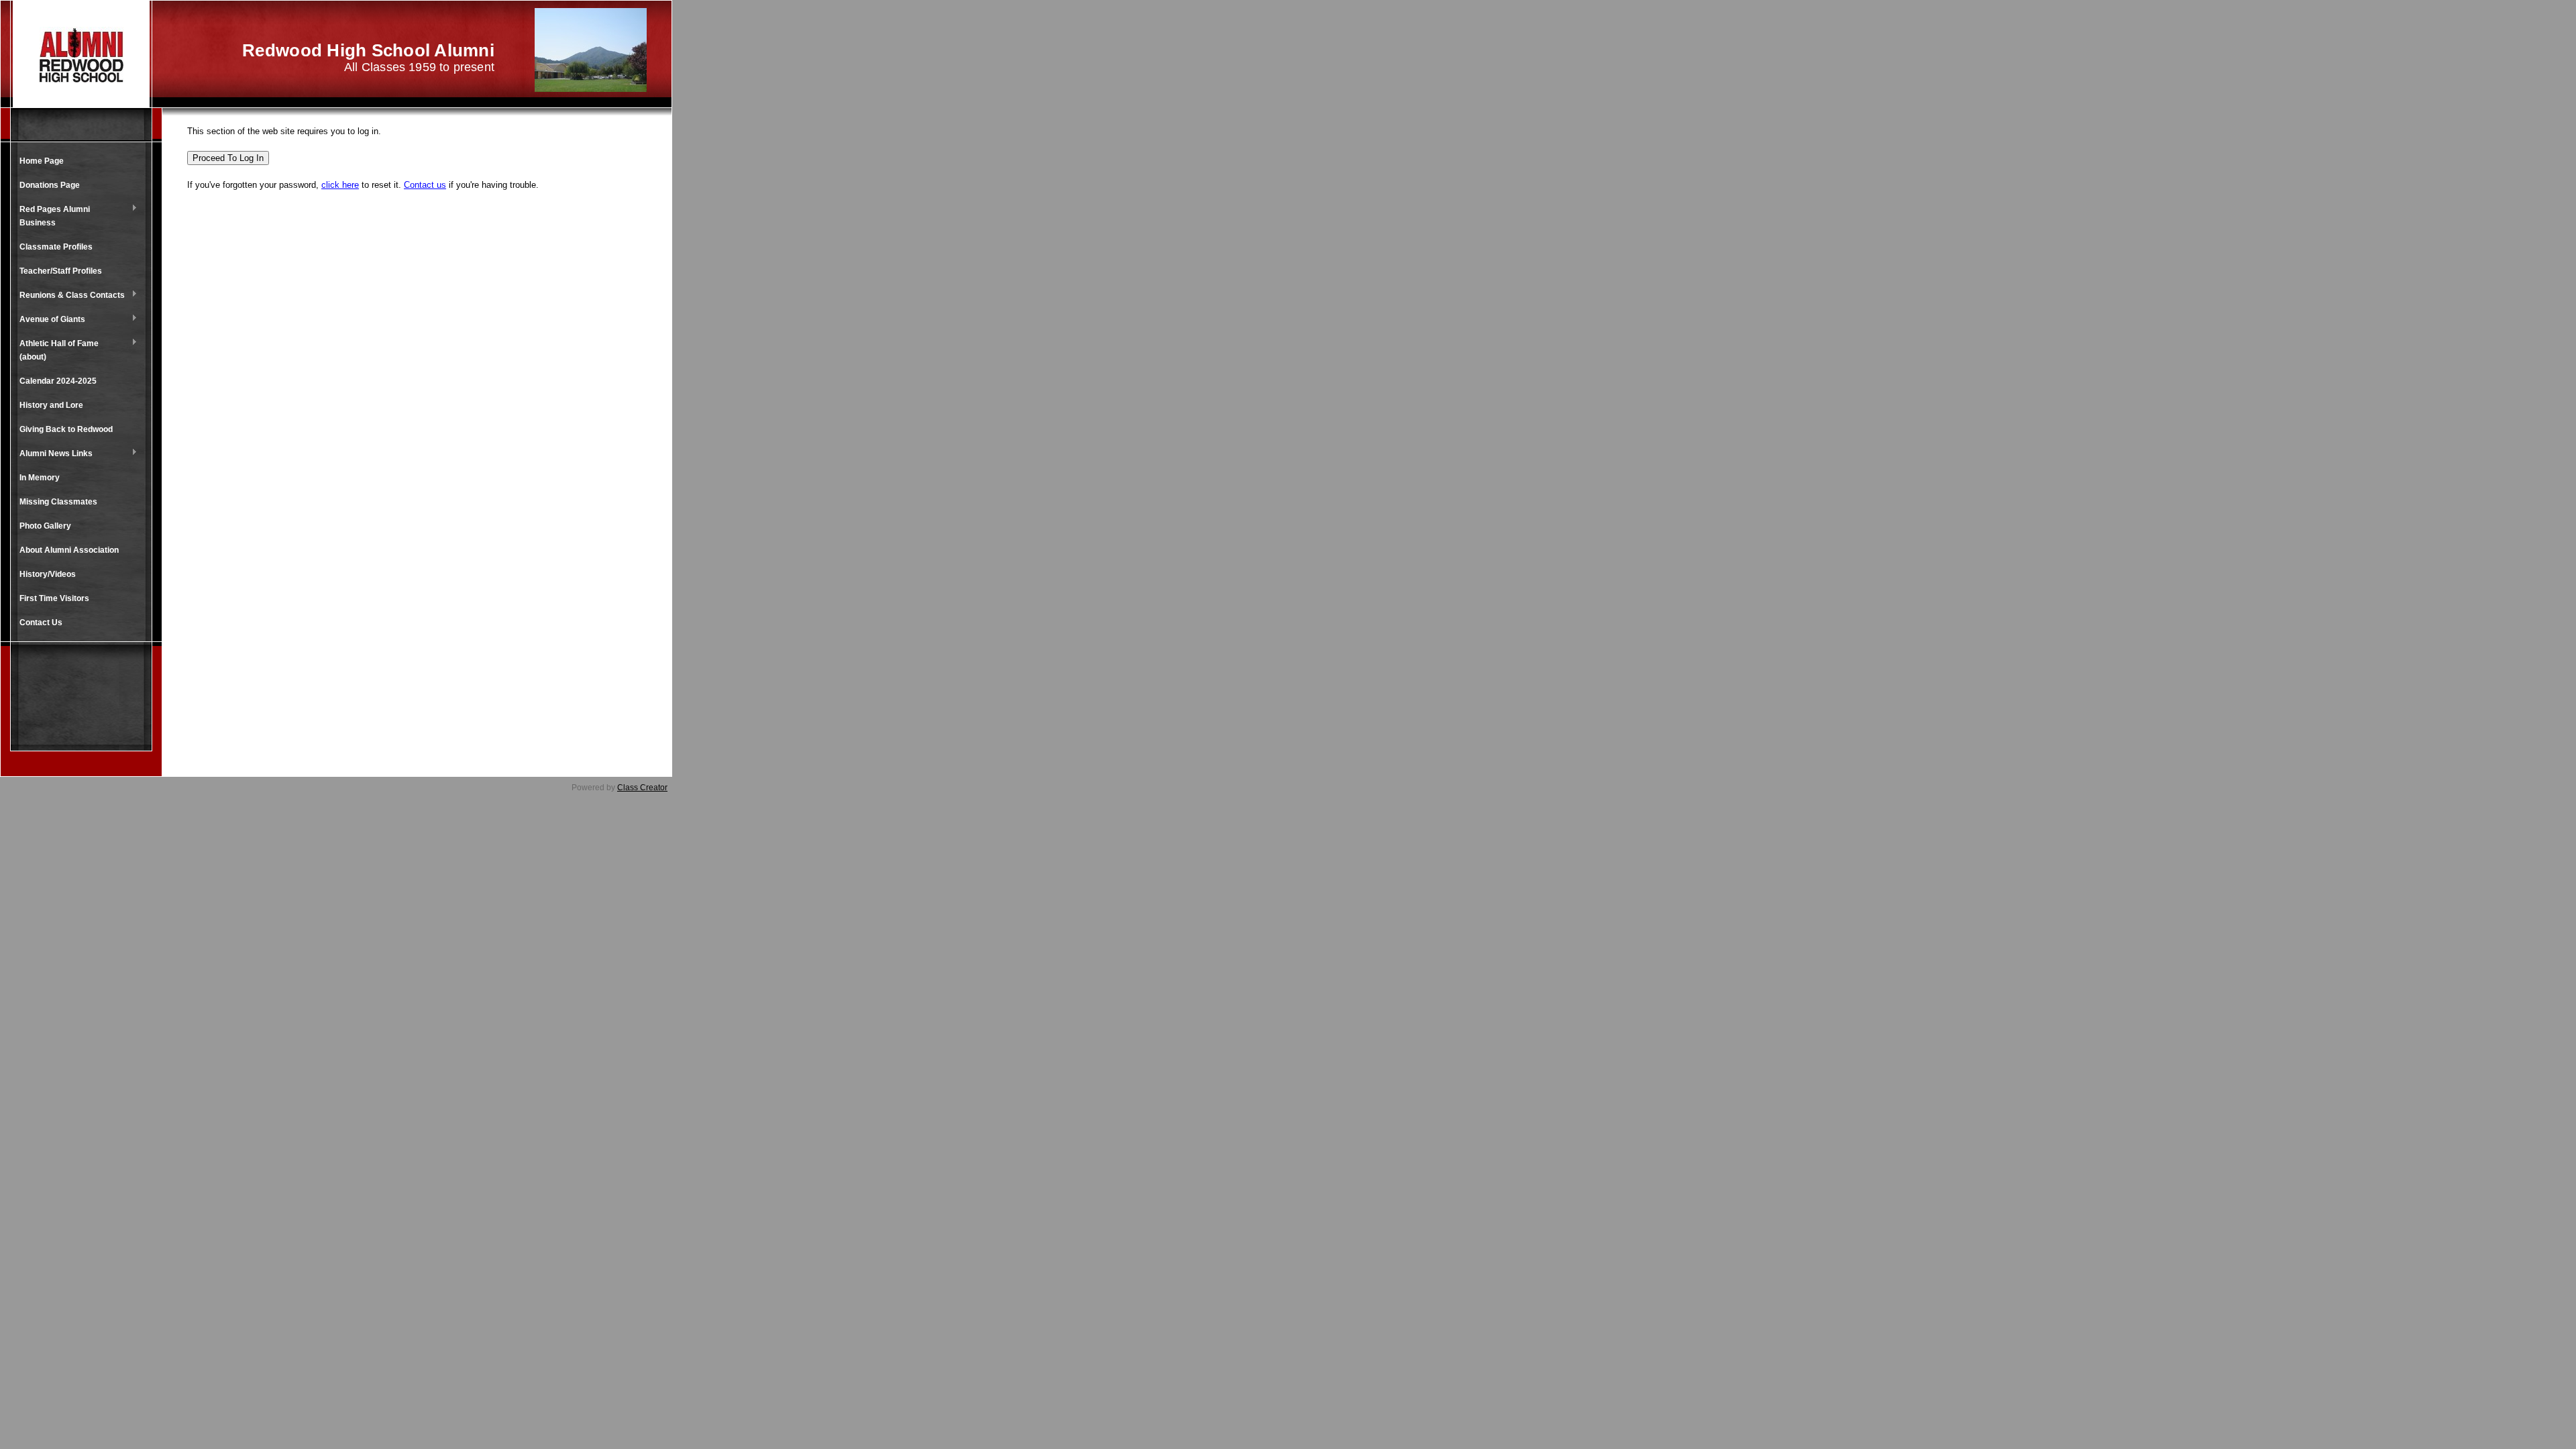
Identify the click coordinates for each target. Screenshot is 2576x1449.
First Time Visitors (54, 598)
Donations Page (50, 185)
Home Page (42, 161)
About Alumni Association (69, 550)
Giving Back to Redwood (66, 429)
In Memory (40, 478)
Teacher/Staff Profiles (61, 271)
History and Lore (51, 405)
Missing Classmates (58, 502)
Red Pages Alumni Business (51, 216)
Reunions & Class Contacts (69, 296)
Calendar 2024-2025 (58, 381)
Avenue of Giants (49, 320)
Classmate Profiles (56, 247)
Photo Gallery (45, 526)
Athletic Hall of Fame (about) (56, 350)
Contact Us (41, 623)
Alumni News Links (53, 454)
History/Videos (48, 574)
